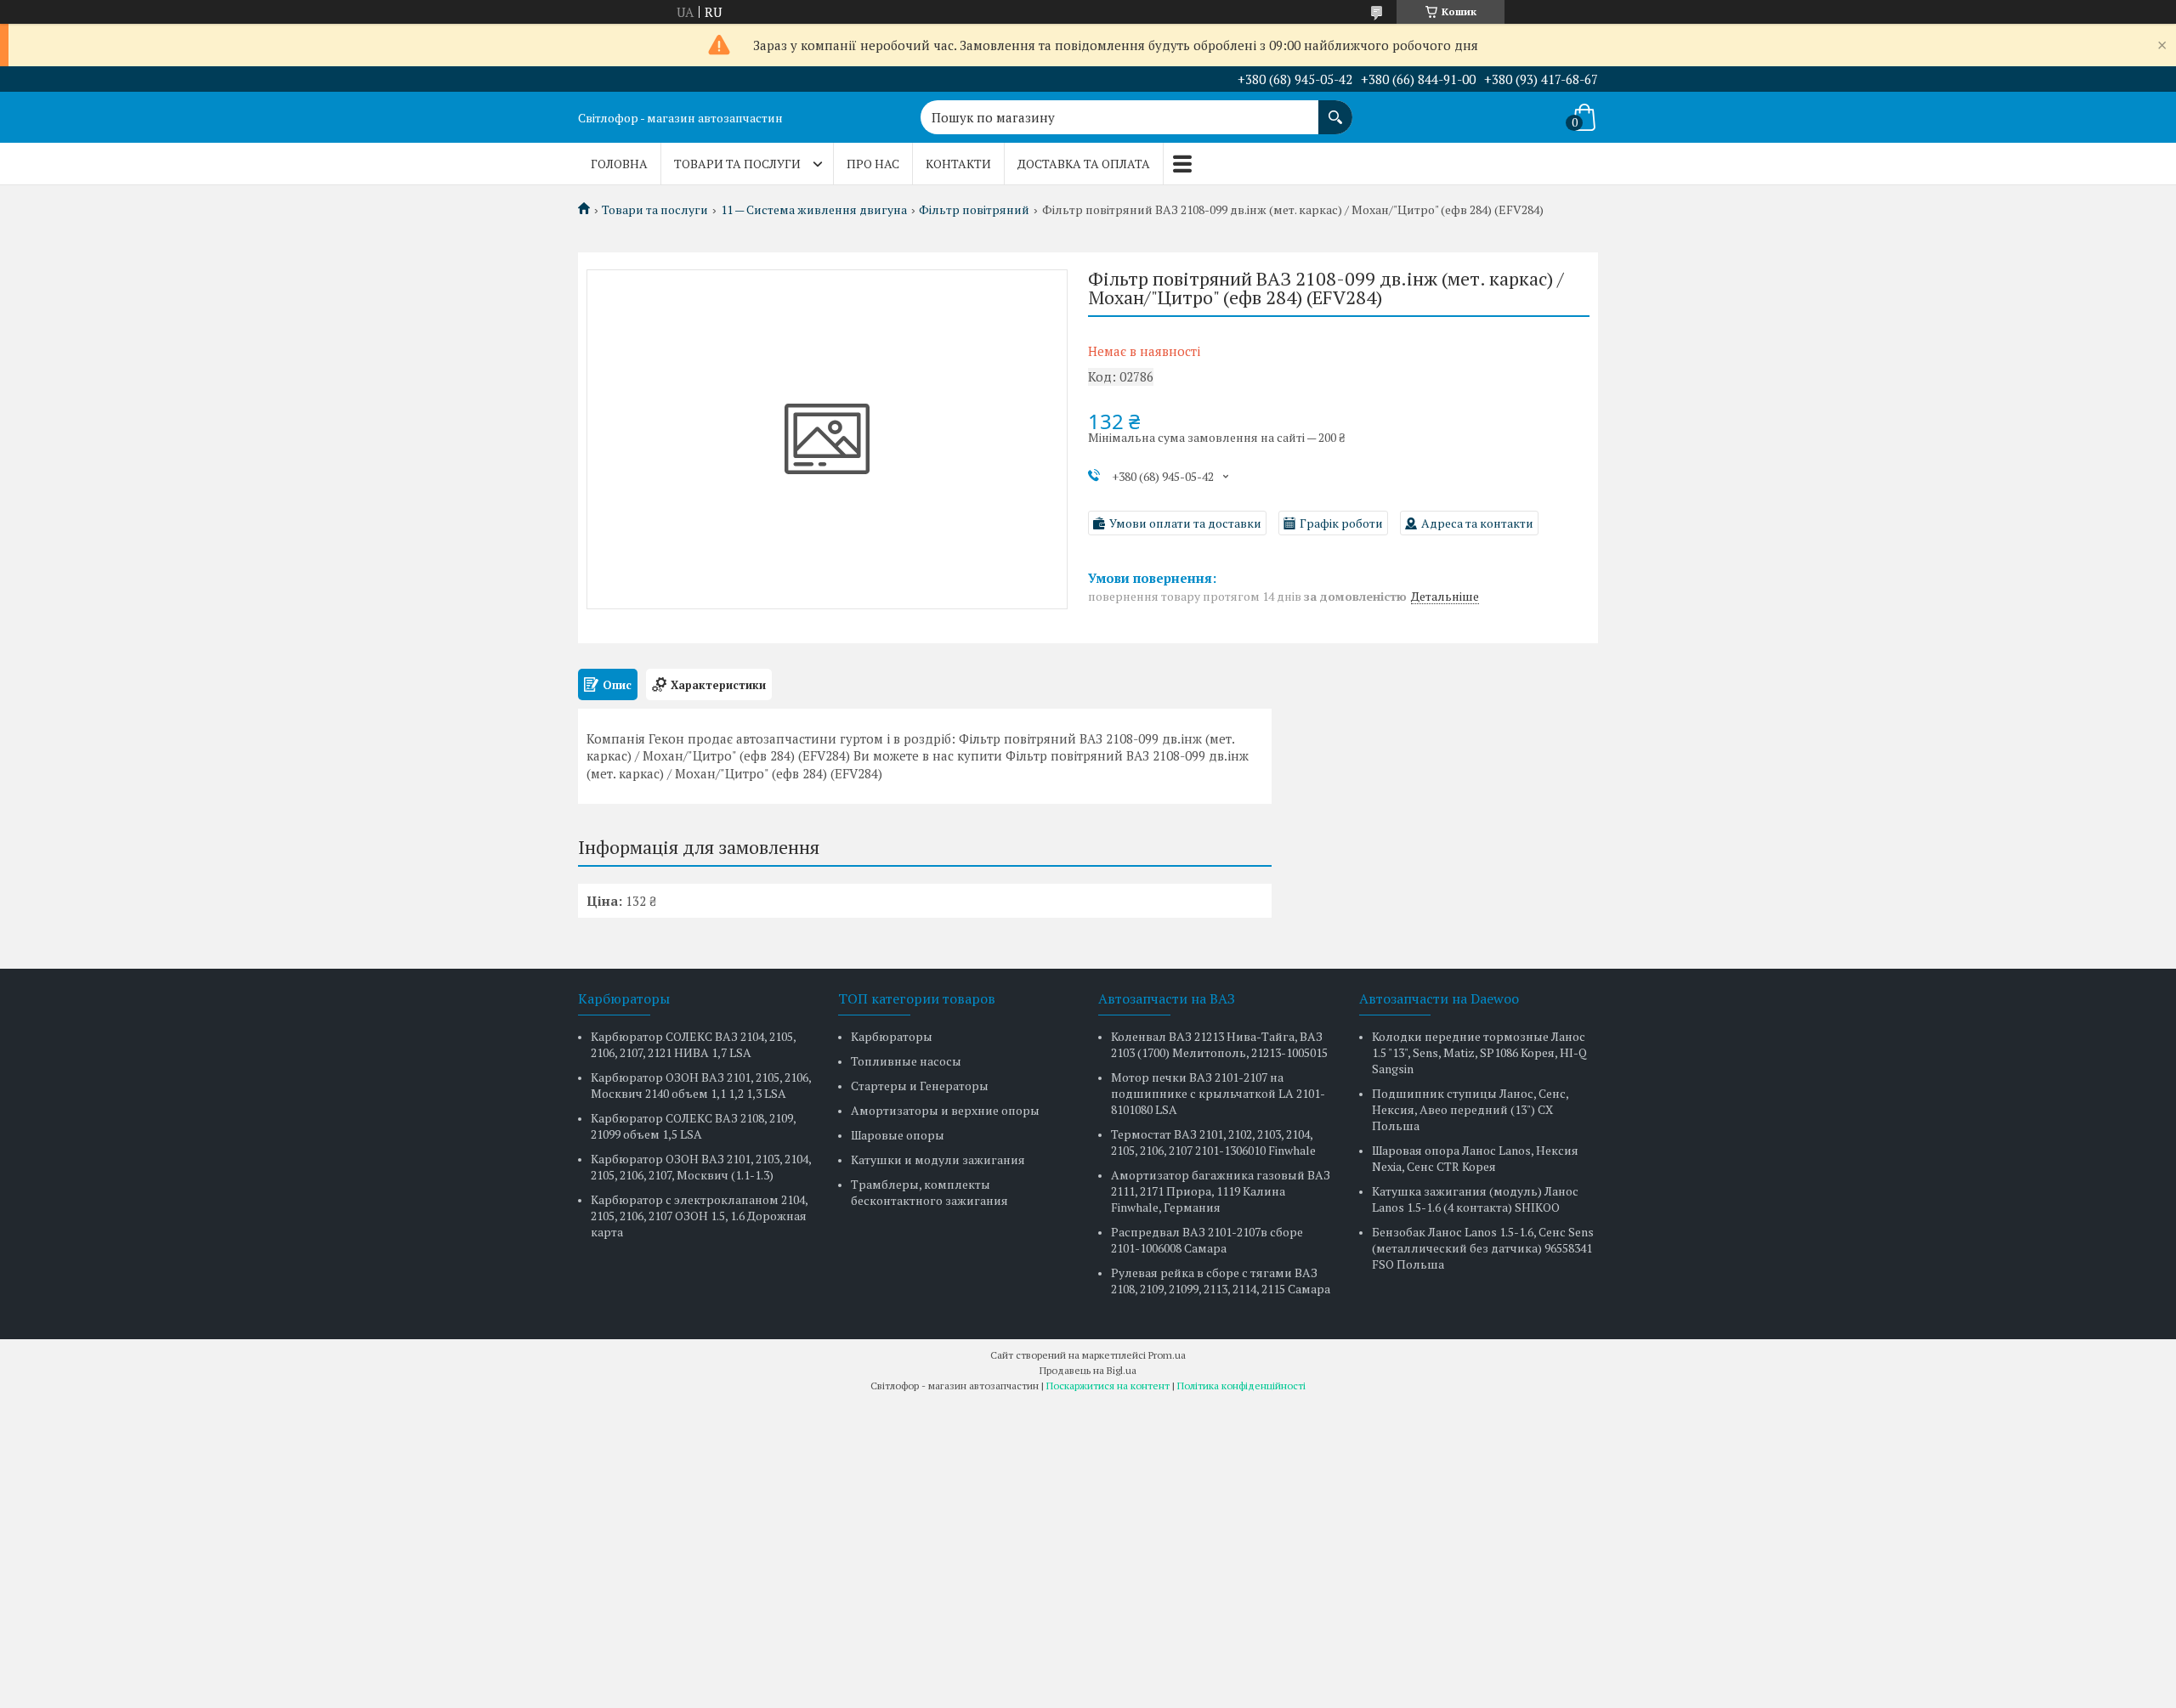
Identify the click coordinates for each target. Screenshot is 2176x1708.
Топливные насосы (906, 1061)
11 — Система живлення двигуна (814, 210)
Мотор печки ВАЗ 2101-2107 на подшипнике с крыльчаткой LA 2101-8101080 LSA (1218, 1093)
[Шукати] (1335, 109)
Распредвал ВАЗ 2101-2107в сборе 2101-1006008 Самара (1207, 1240)
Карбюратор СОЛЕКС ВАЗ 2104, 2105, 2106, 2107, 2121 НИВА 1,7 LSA (693, 1044)
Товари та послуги (737, 164)
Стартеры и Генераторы (920, 1086)
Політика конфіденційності (1241, 1386)
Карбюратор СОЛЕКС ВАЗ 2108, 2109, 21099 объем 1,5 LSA (693, 1126)
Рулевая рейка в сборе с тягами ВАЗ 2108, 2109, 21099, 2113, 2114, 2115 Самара (1221, 1281)
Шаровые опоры (898, 1135)
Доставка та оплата (1084, 164)
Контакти (958, 164)
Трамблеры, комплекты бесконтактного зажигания (929, 1192)
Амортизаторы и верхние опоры (945, 1110)
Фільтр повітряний (974, 210)
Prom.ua (1167, 1355)
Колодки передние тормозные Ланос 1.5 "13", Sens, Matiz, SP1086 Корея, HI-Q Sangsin (1479, 1052)
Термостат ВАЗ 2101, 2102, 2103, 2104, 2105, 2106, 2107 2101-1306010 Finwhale (1213, 1142)
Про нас (873, 164)
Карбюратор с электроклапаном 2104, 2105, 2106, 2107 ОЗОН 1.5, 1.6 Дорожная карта (699, 1216)
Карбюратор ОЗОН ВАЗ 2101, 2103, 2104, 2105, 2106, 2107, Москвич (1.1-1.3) (701, 1167)
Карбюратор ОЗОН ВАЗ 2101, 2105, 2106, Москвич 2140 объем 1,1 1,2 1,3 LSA (701, 1085)
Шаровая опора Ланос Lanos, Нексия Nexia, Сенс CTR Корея (1475, 1158)
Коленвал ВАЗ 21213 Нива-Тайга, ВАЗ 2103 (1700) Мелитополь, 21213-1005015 (1219, 1044)
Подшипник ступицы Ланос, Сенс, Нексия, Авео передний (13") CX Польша (1470, 1109)
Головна (619, 164)
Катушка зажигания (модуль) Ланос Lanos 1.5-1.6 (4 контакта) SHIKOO (1475, 1199)
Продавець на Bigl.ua (1088, 1370)
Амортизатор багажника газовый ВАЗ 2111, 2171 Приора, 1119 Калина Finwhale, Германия (1221, 1191)
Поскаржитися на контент (1108, 1386)
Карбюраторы (892, 1036)
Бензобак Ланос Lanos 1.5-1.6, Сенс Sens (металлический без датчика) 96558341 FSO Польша (1483, 1248)
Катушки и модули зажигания (938, 1159)
